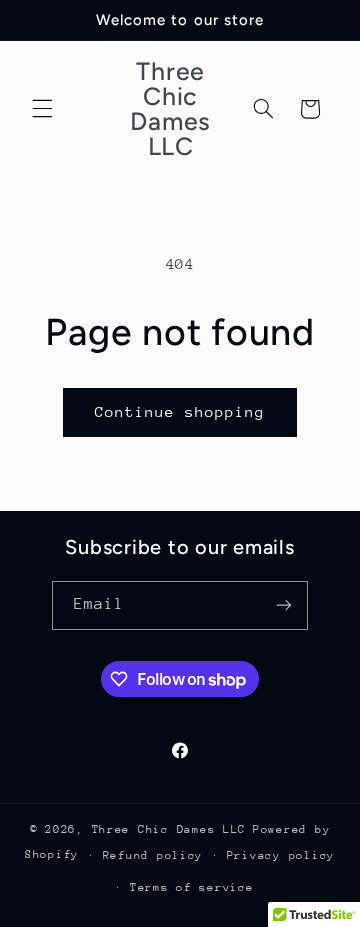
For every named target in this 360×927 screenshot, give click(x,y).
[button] (42, 109)
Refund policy (153, 855)
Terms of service (192, 887)
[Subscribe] (284, 605)
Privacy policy (281, 855)
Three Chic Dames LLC (169, 829)
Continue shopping (180, 411)
